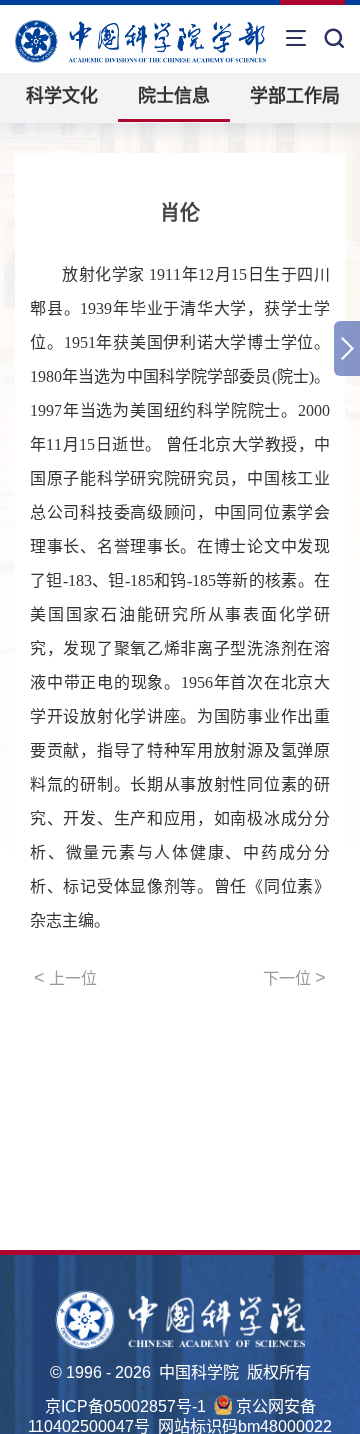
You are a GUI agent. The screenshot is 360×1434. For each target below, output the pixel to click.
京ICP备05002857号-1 (125, 1406)
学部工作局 (295, 96)
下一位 (294, 978)
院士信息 (174, 96)
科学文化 (62, 96)
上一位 (65, 978)
